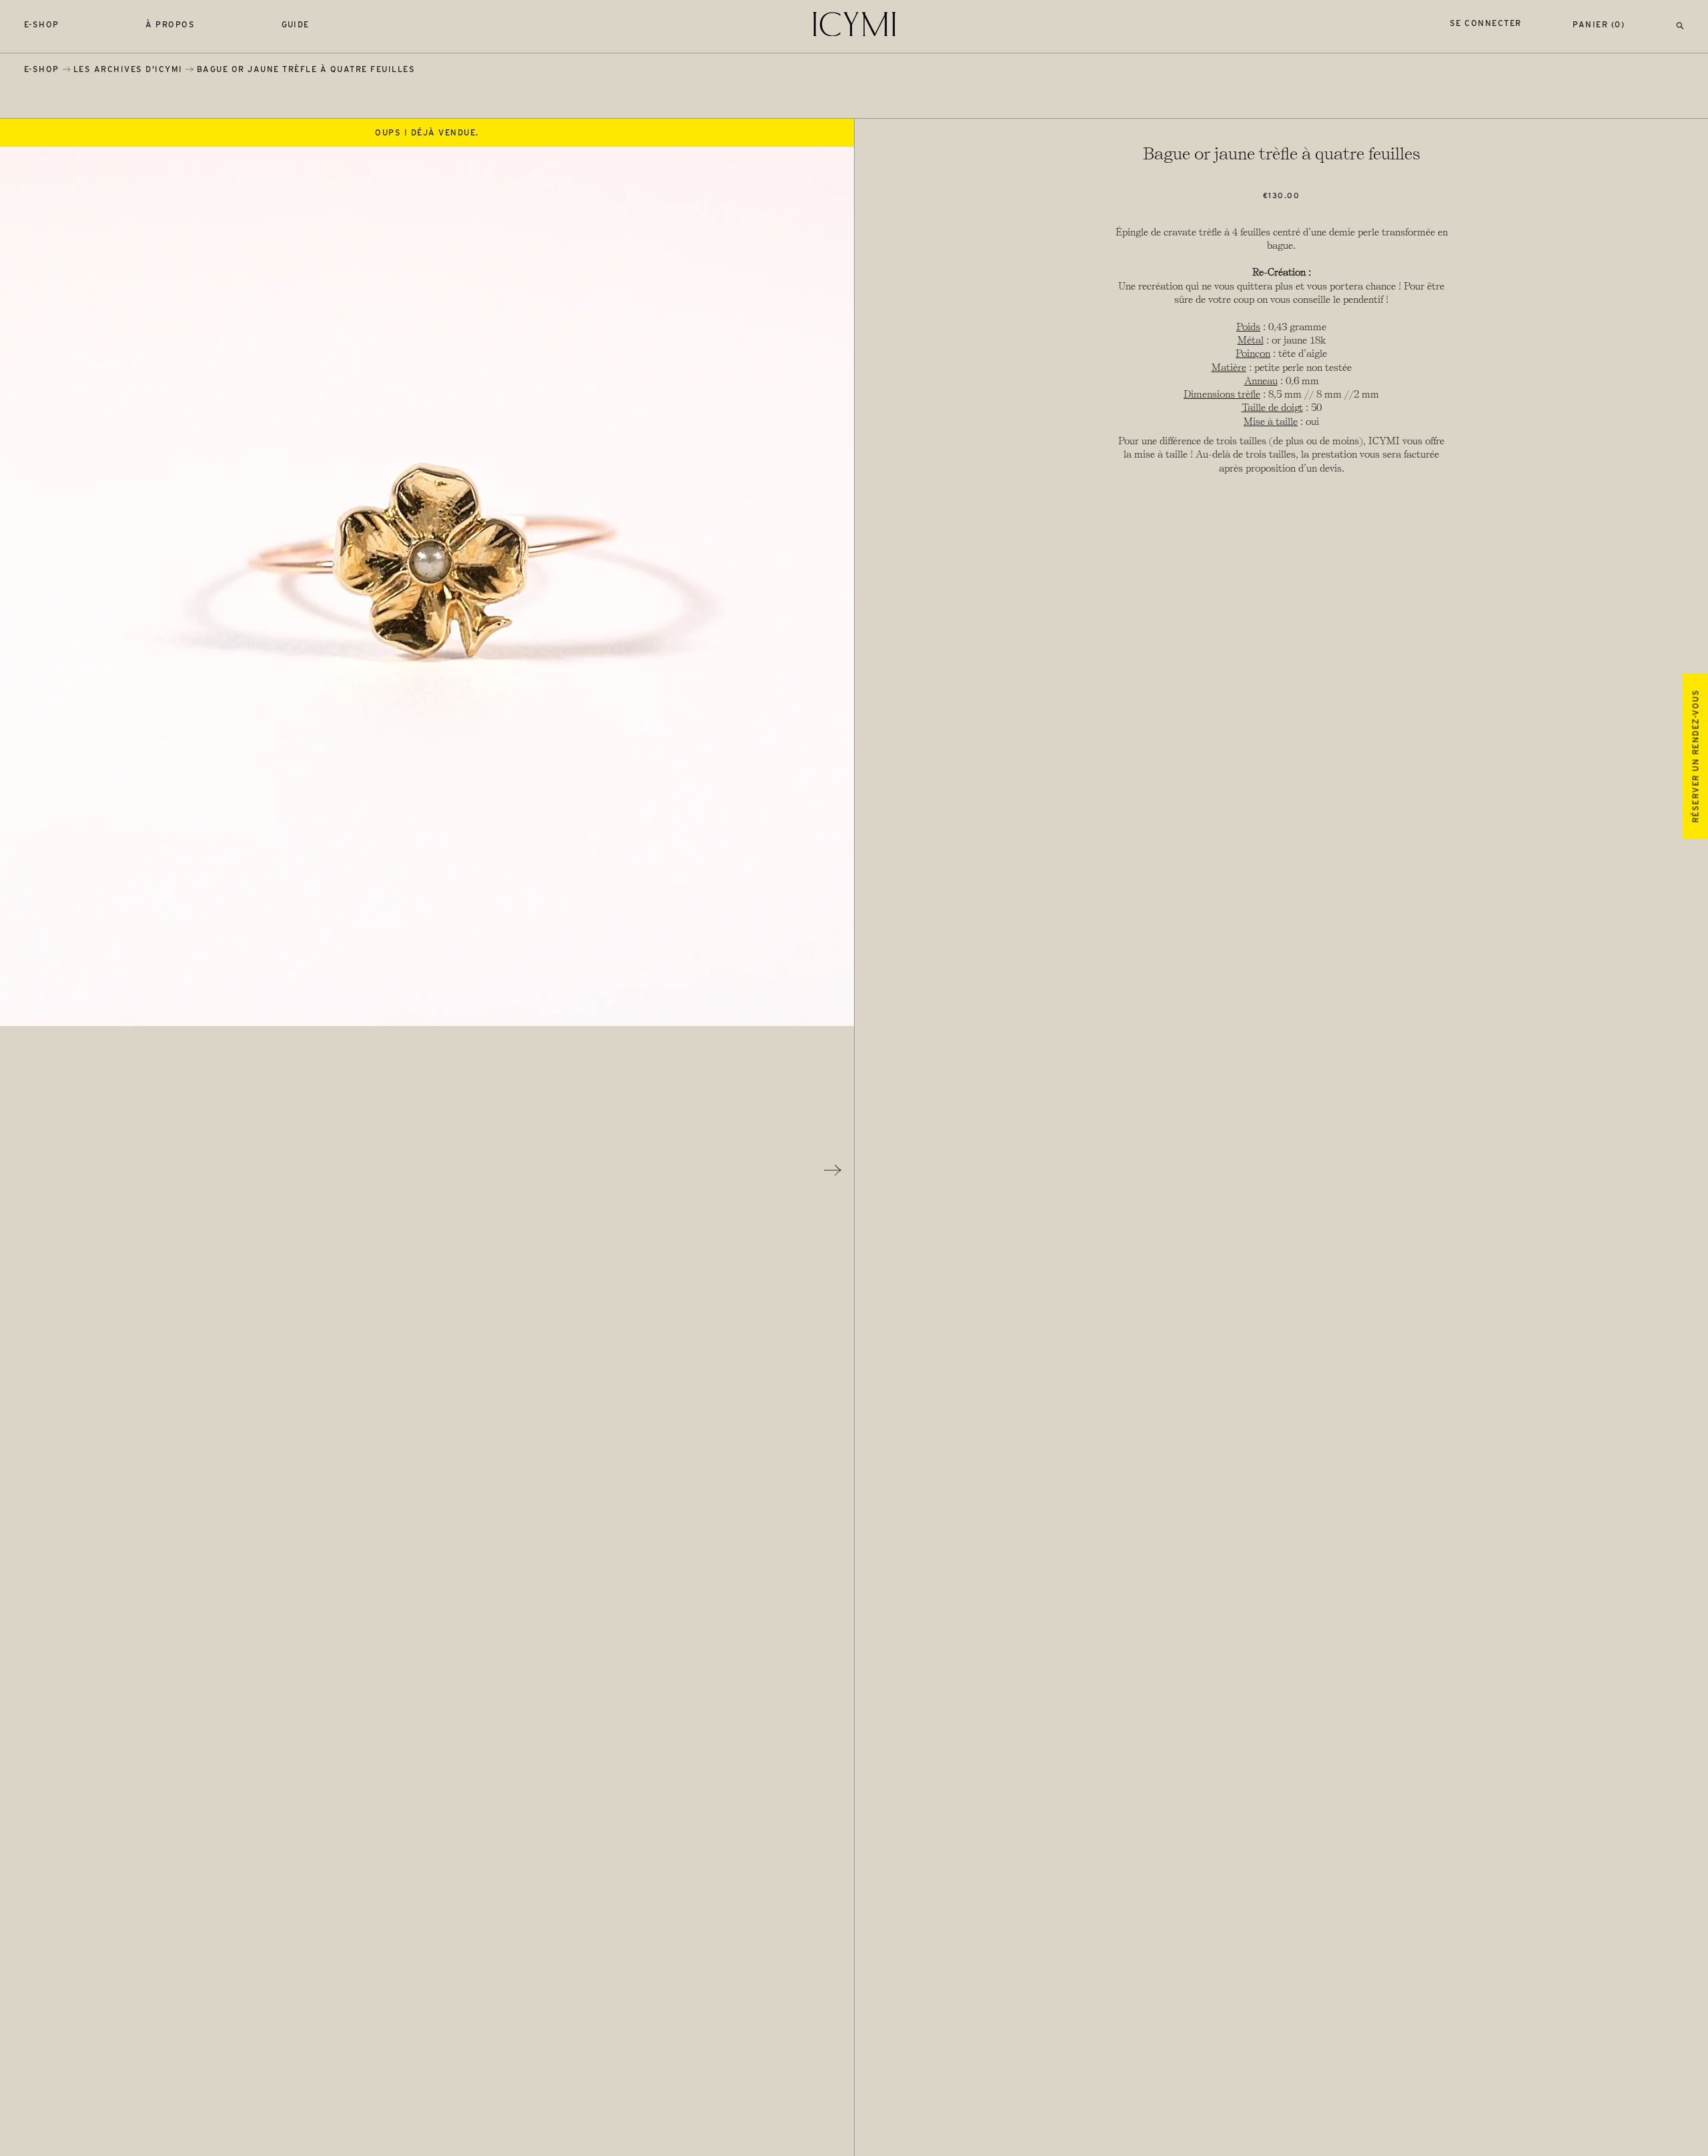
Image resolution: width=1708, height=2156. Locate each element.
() (1599, 24)
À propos (170, 24)
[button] (1680, 24)
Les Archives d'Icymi (128, 69)
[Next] (833, 1170)
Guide (296, 24)
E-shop (42, 24)
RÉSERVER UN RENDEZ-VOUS (1695, 756)
